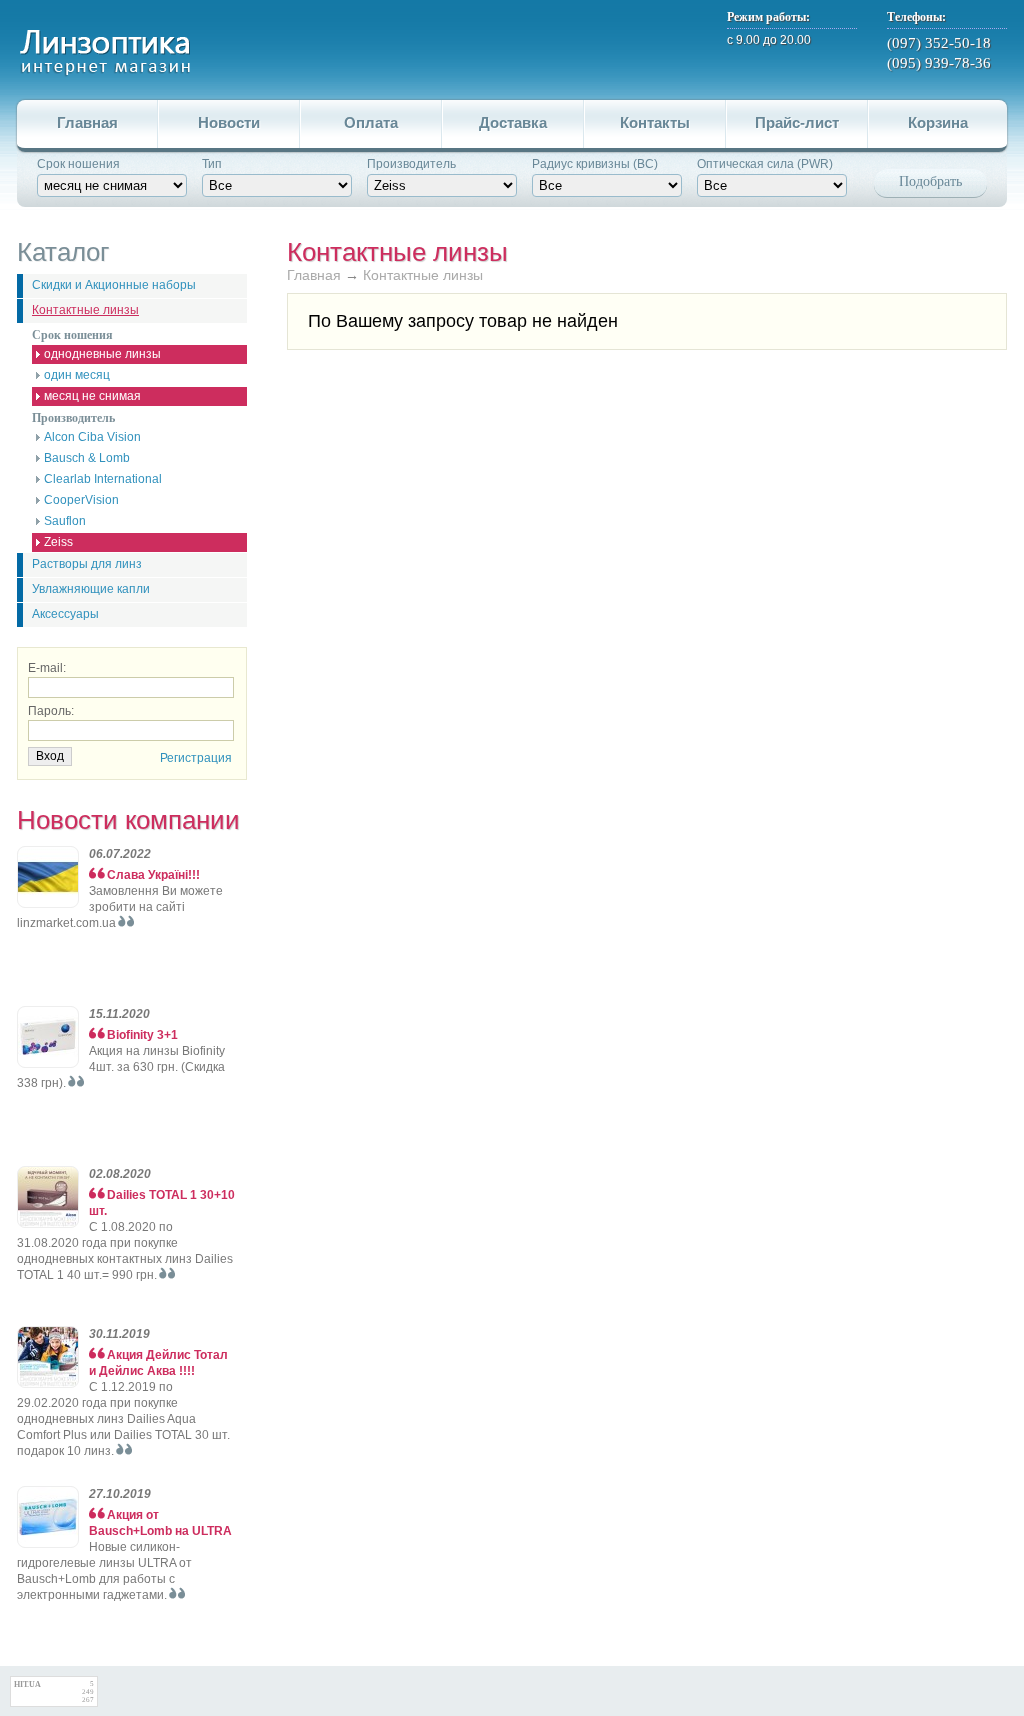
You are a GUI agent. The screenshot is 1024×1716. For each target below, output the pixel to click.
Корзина (938, 122)
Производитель (411, 164)
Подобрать (930, 181)
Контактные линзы (85, 310)
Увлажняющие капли (91, 589)
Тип (212, 164)
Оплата (371, 122)
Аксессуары (65, 614)
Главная (87, 122)
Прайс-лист (797, 122)
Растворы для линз (87, 564)
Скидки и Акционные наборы (114, 285)
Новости (229, 122)
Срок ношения (78, 164)
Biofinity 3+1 (142, 1035)
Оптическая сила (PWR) (765, 164)
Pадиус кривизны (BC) (595, 164)
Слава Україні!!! (153, 875)
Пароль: (51, 711)
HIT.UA (27, 1684)
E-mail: (47, 668)
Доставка (513, 122)
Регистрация (196, 758)
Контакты (655, 122)
